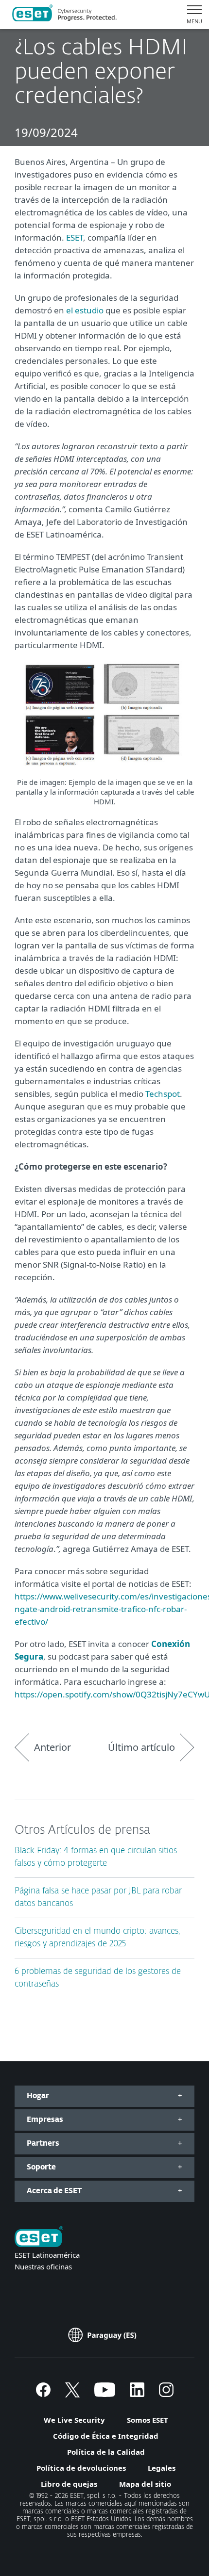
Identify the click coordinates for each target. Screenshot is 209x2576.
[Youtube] (105, 2394)
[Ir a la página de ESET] (64, 15)
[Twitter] (72, 2394)
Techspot (163, 1094)
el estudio (85, 310)
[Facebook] (43, 2394)
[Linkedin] (137, 2394)
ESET (75, 237)
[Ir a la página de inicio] (39, 2238)
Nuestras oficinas (43, 2266)
